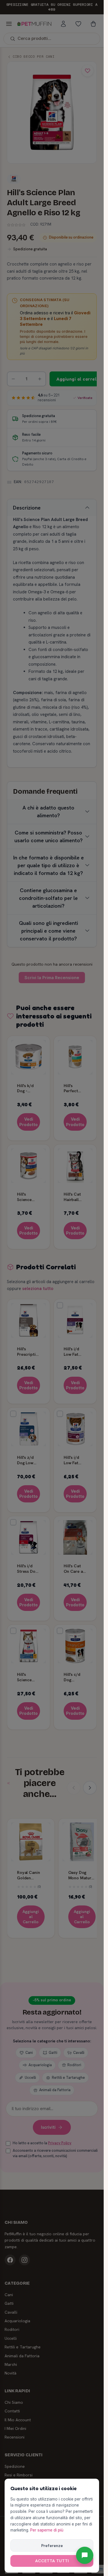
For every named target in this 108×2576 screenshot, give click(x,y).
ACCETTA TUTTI (52, 2561)
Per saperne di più (47, 2530)
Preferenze (52, 2546)
